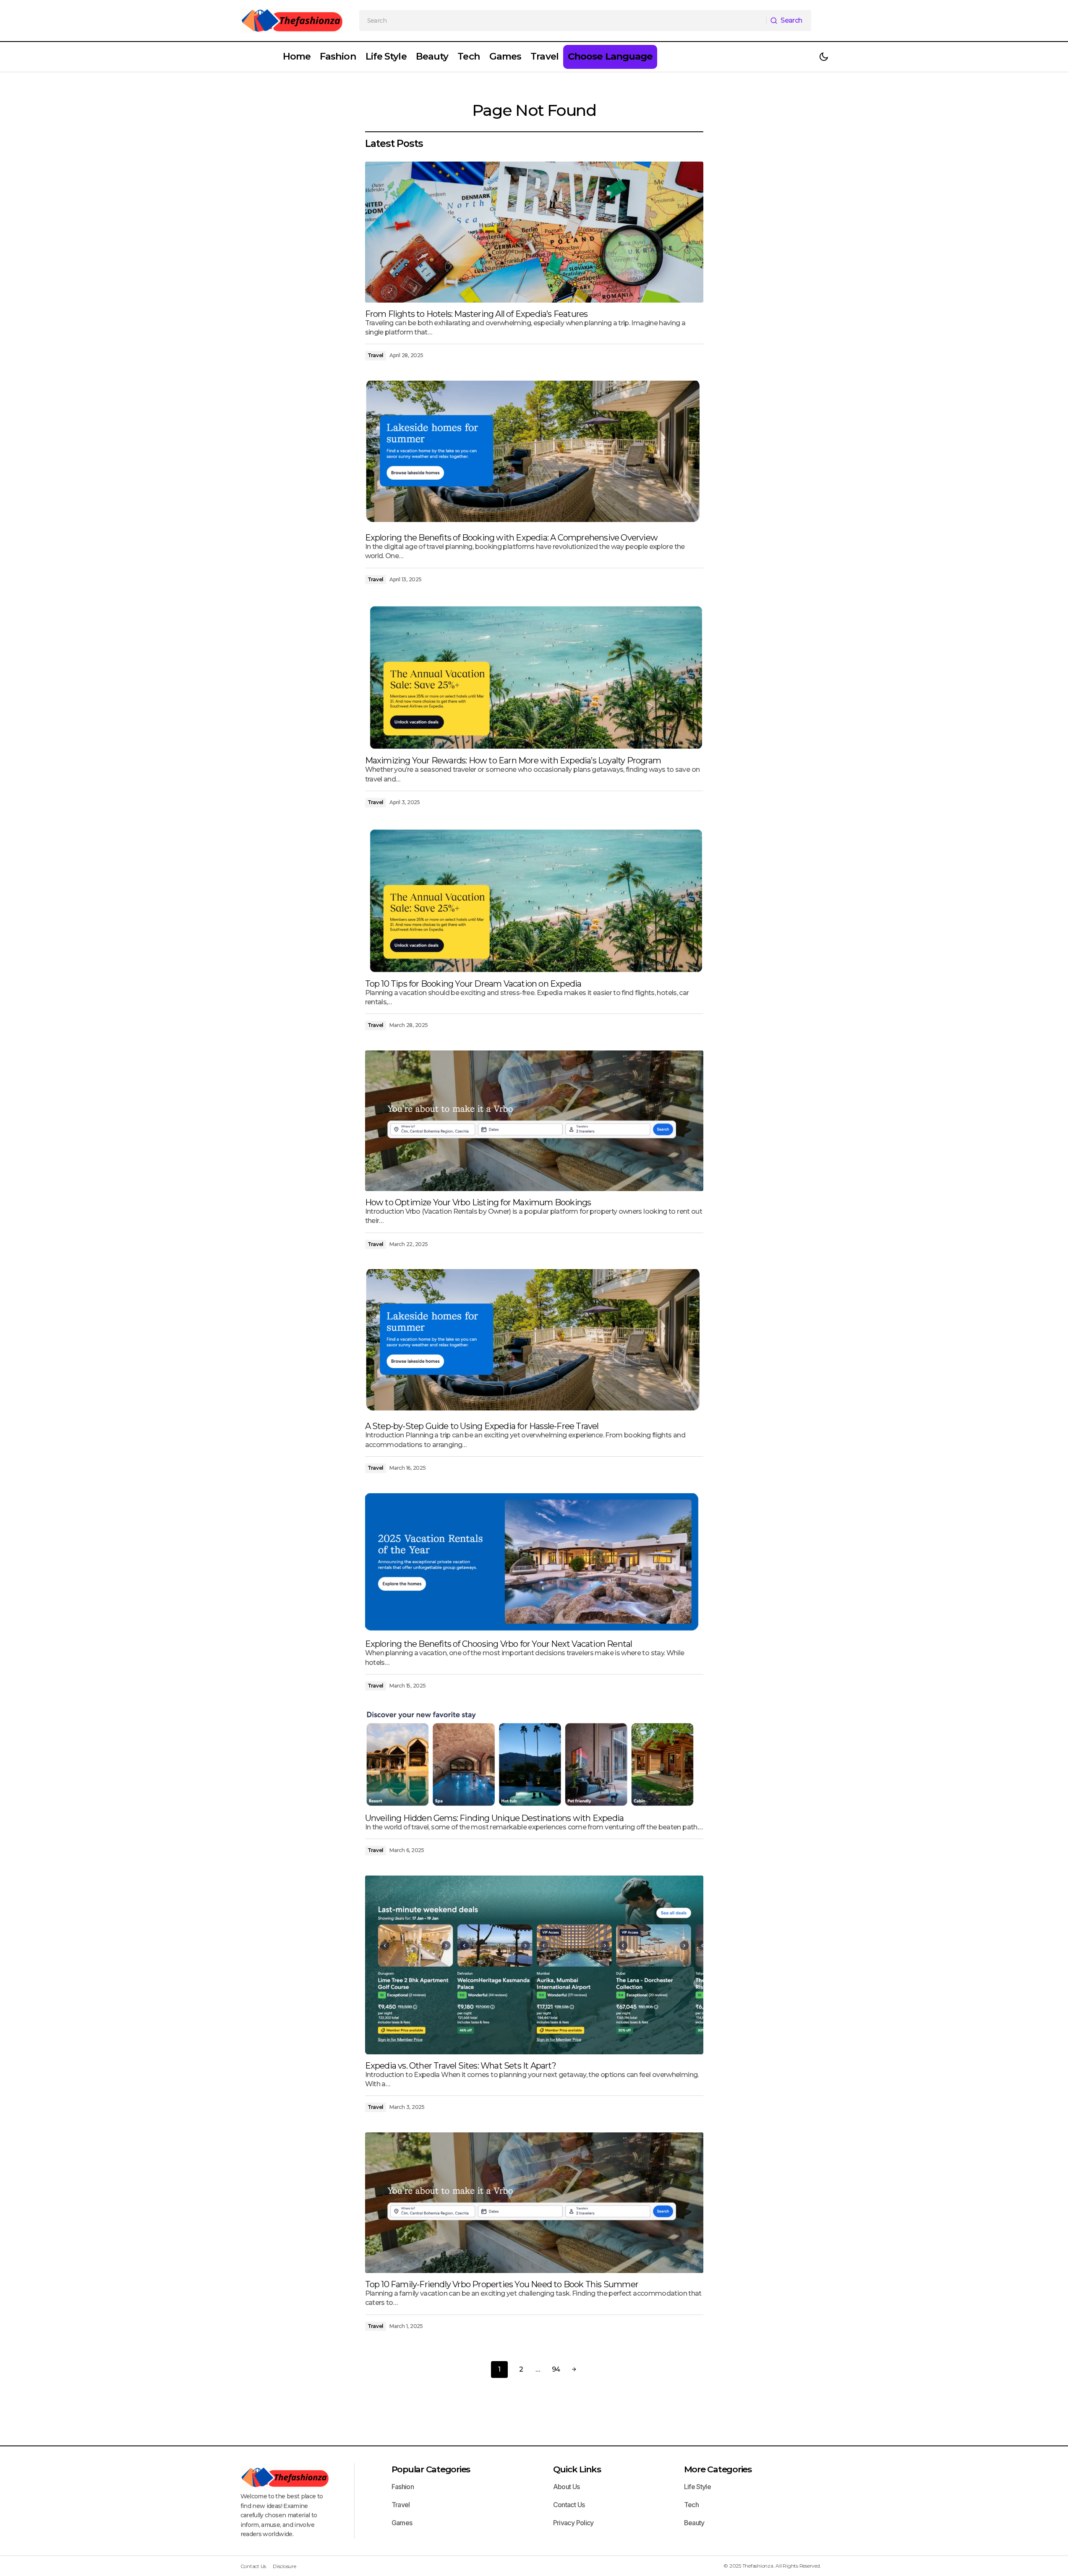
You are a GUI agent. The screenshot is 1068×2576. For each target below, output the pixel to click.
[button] (824, 57)
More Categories (718, 2469)
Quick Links (577, 2469)
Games (402, 2523)
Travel (376, 355)
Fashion (403, 2487)
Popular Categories (431, 2469)
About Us (567, 2487)
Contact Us (569, 2505)
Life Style (698, 2487)
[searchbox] (563, 21)
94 (556, 2369)
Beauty (694, 2523)
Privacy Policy (573, 2523)
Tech (691, 2505)
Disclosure (285, 2566)
